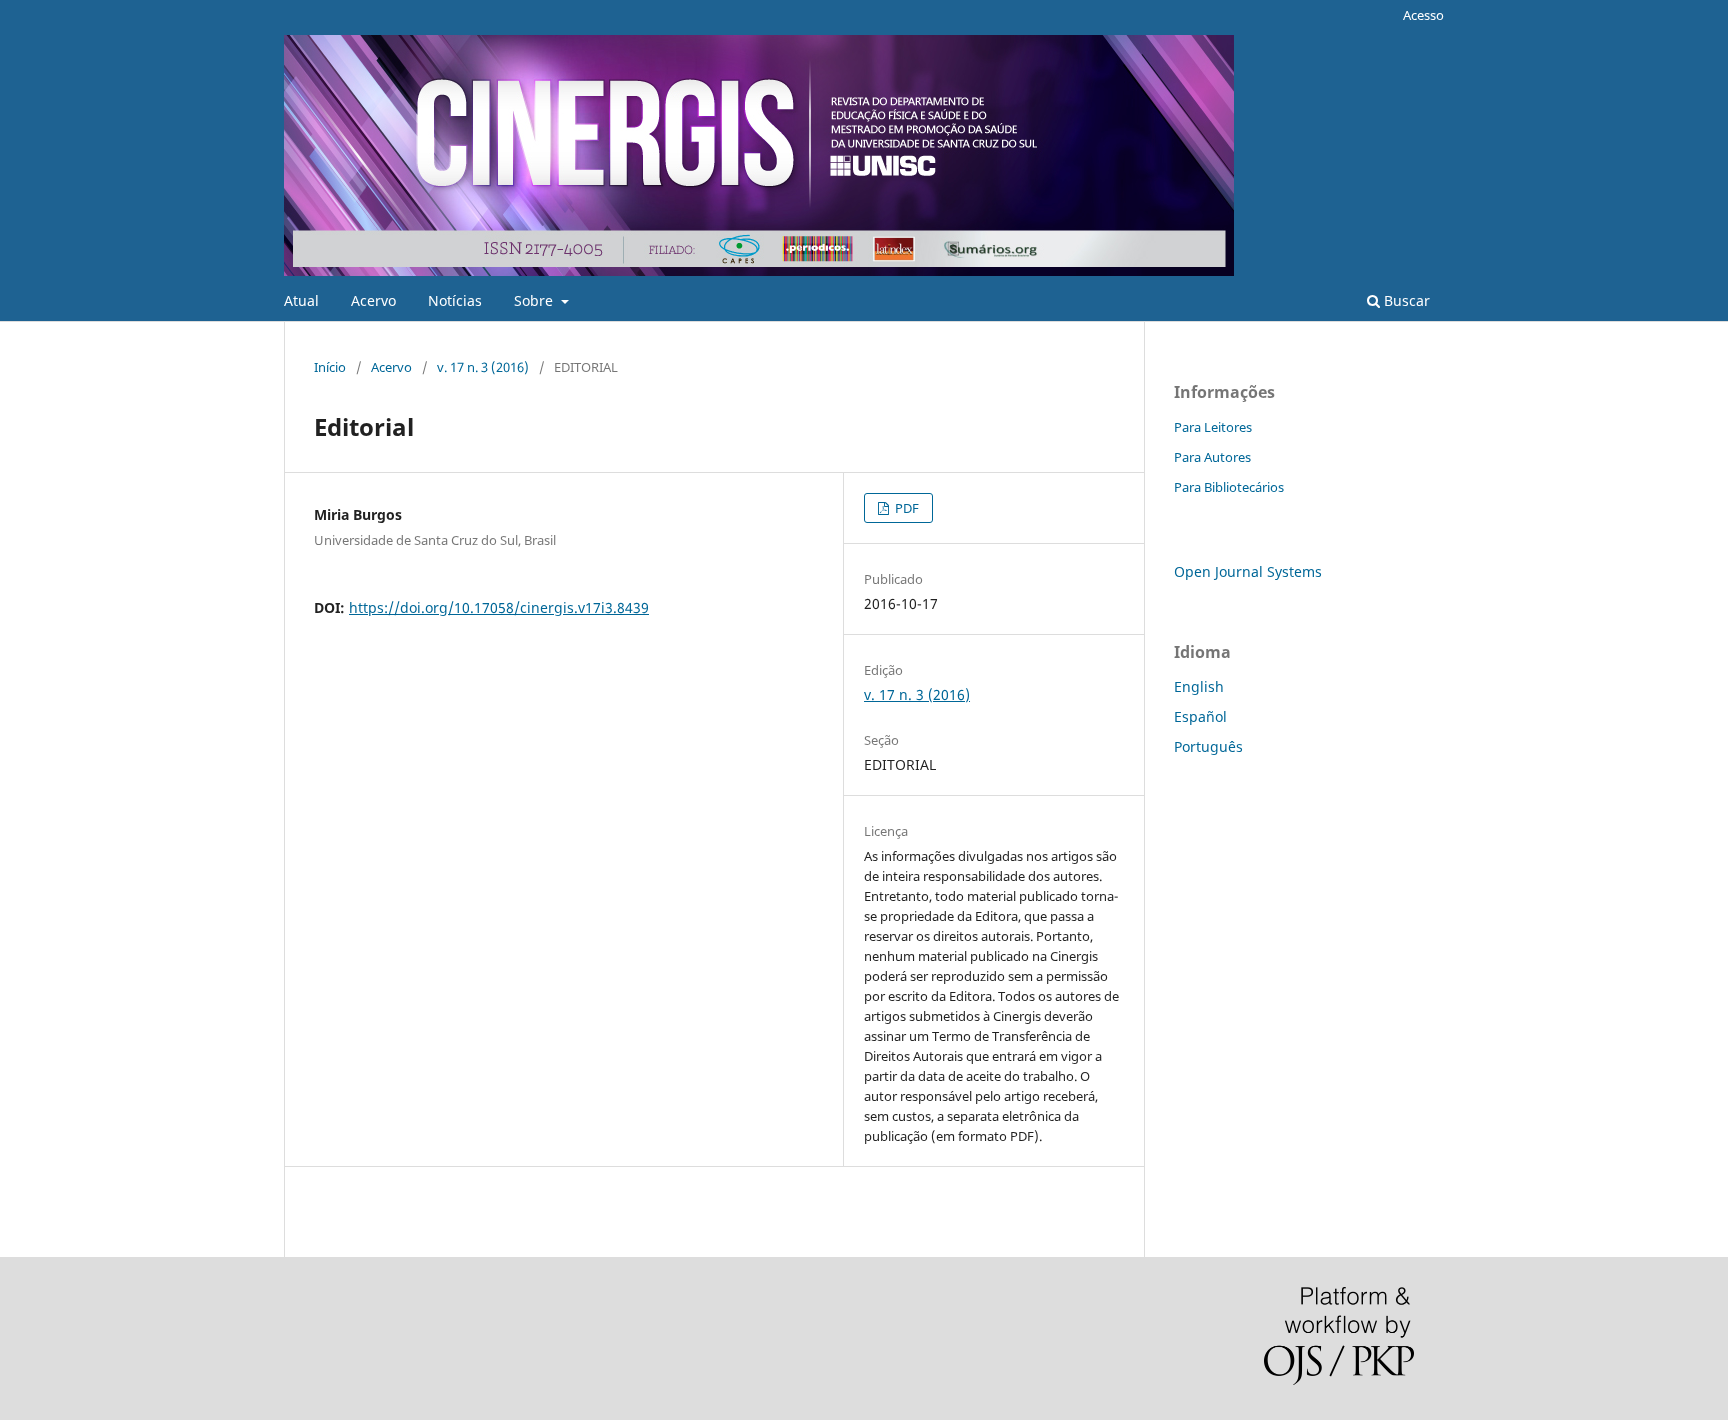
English (1199, 686)
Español (1200, 716)
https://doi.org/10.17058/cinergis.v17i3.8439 (499, 607)
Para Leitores (1213, 427)
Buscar (1405, 300)
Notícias (455, 300)
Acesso (1423, 15)
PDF (905, 508)
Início (330, 367)
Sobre (535, 300)
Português (1208, 746)
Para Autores (1212, 457)
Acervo (373, 300)
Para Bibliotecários (1229, 487)
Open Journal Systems (1248, 571)
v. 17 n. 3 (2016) (483, 367)
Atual (301, 300)
